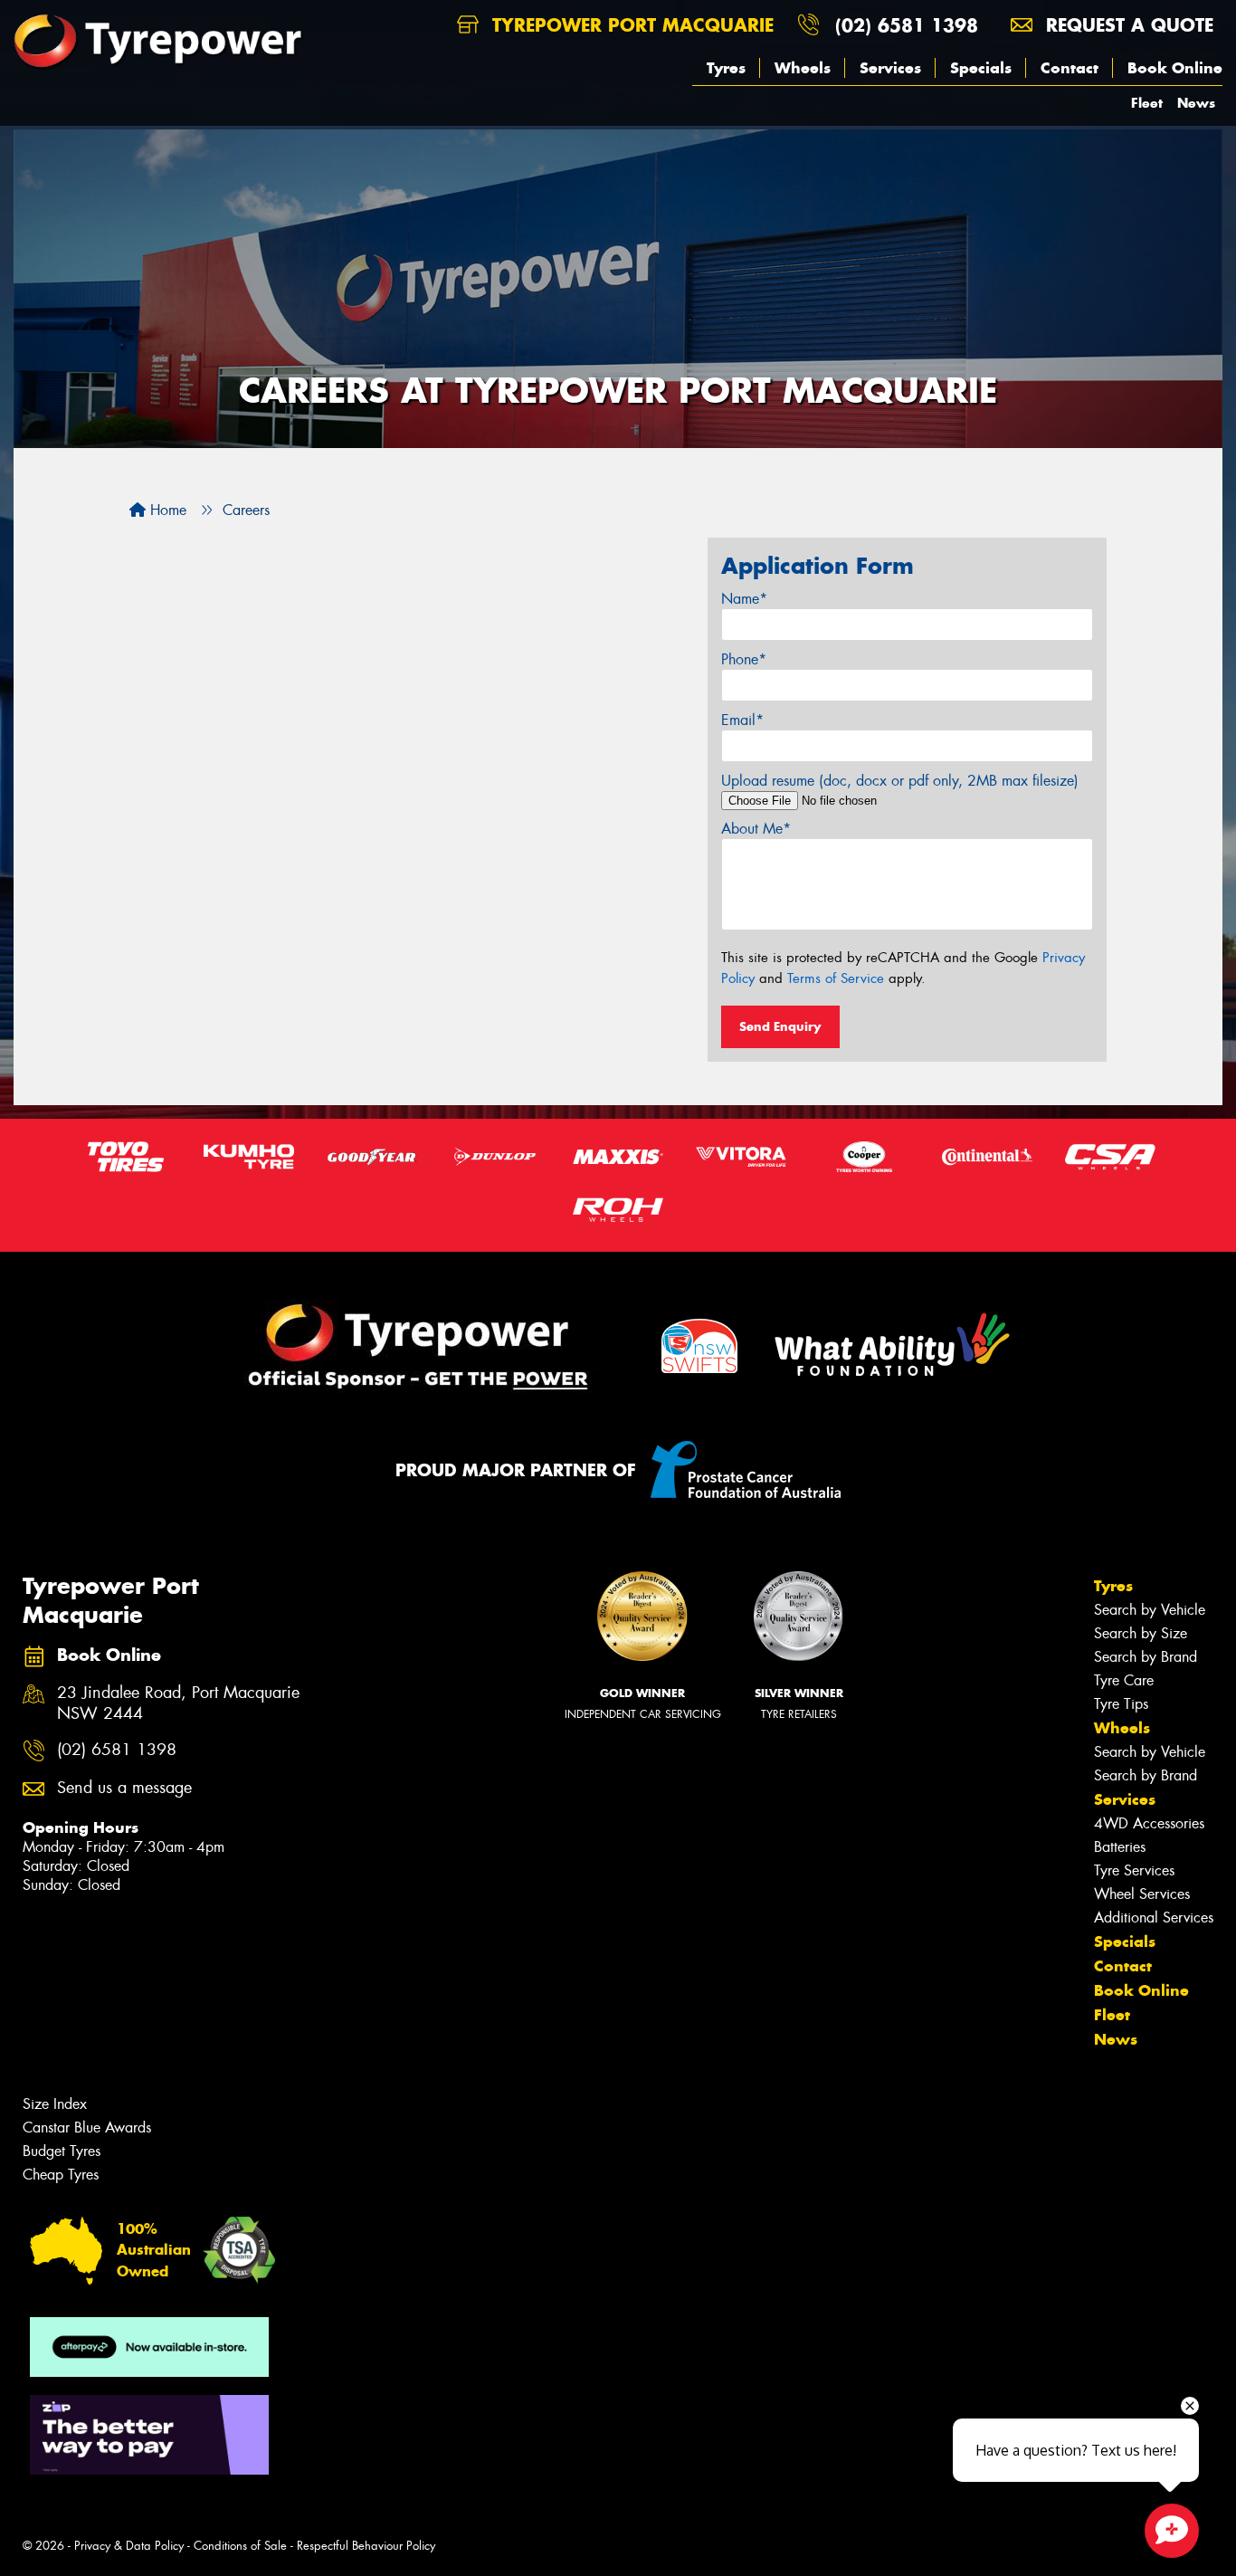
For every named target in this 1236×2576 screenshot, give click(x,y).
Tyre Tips (1121, 1704)
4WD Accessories (1149, 1823)
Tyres (726, 68)
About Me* (756, 829)
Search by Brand (1146, 1657)
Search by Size (1141, 1633)
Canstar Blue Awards (87, 2128)
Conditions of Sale (240, 2546)
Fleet (1147, 103)
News (1196, 103)
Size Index (55, 2104)
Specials (981, 68)
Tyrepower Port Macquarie (630, 25)
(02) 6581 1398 (907, 25)
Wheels (803, 68)
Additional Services (1154, 1918)
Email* (742, 720)
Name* (744, 599)
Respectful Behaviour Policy (366, 2546)
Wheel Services (1142, 1894)
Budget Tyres (62, 2151)
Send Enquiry (780, 1026)
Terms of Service (836, 978)
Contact (1070, 68)
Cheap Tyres (61, 2175)
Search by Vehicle (1150, 1610)
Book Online (1175, 68)
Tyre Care (1124, 1680)
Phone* (744, 659)
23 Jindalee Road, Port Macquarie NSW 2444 (178, 1703)
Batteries (1120, 1847)
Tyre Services (1134, 1870)
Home (166, 510)
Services (890, 68)
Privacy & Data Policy (129, 2546)
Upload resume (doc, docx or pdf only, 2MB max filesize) (900, 781)
